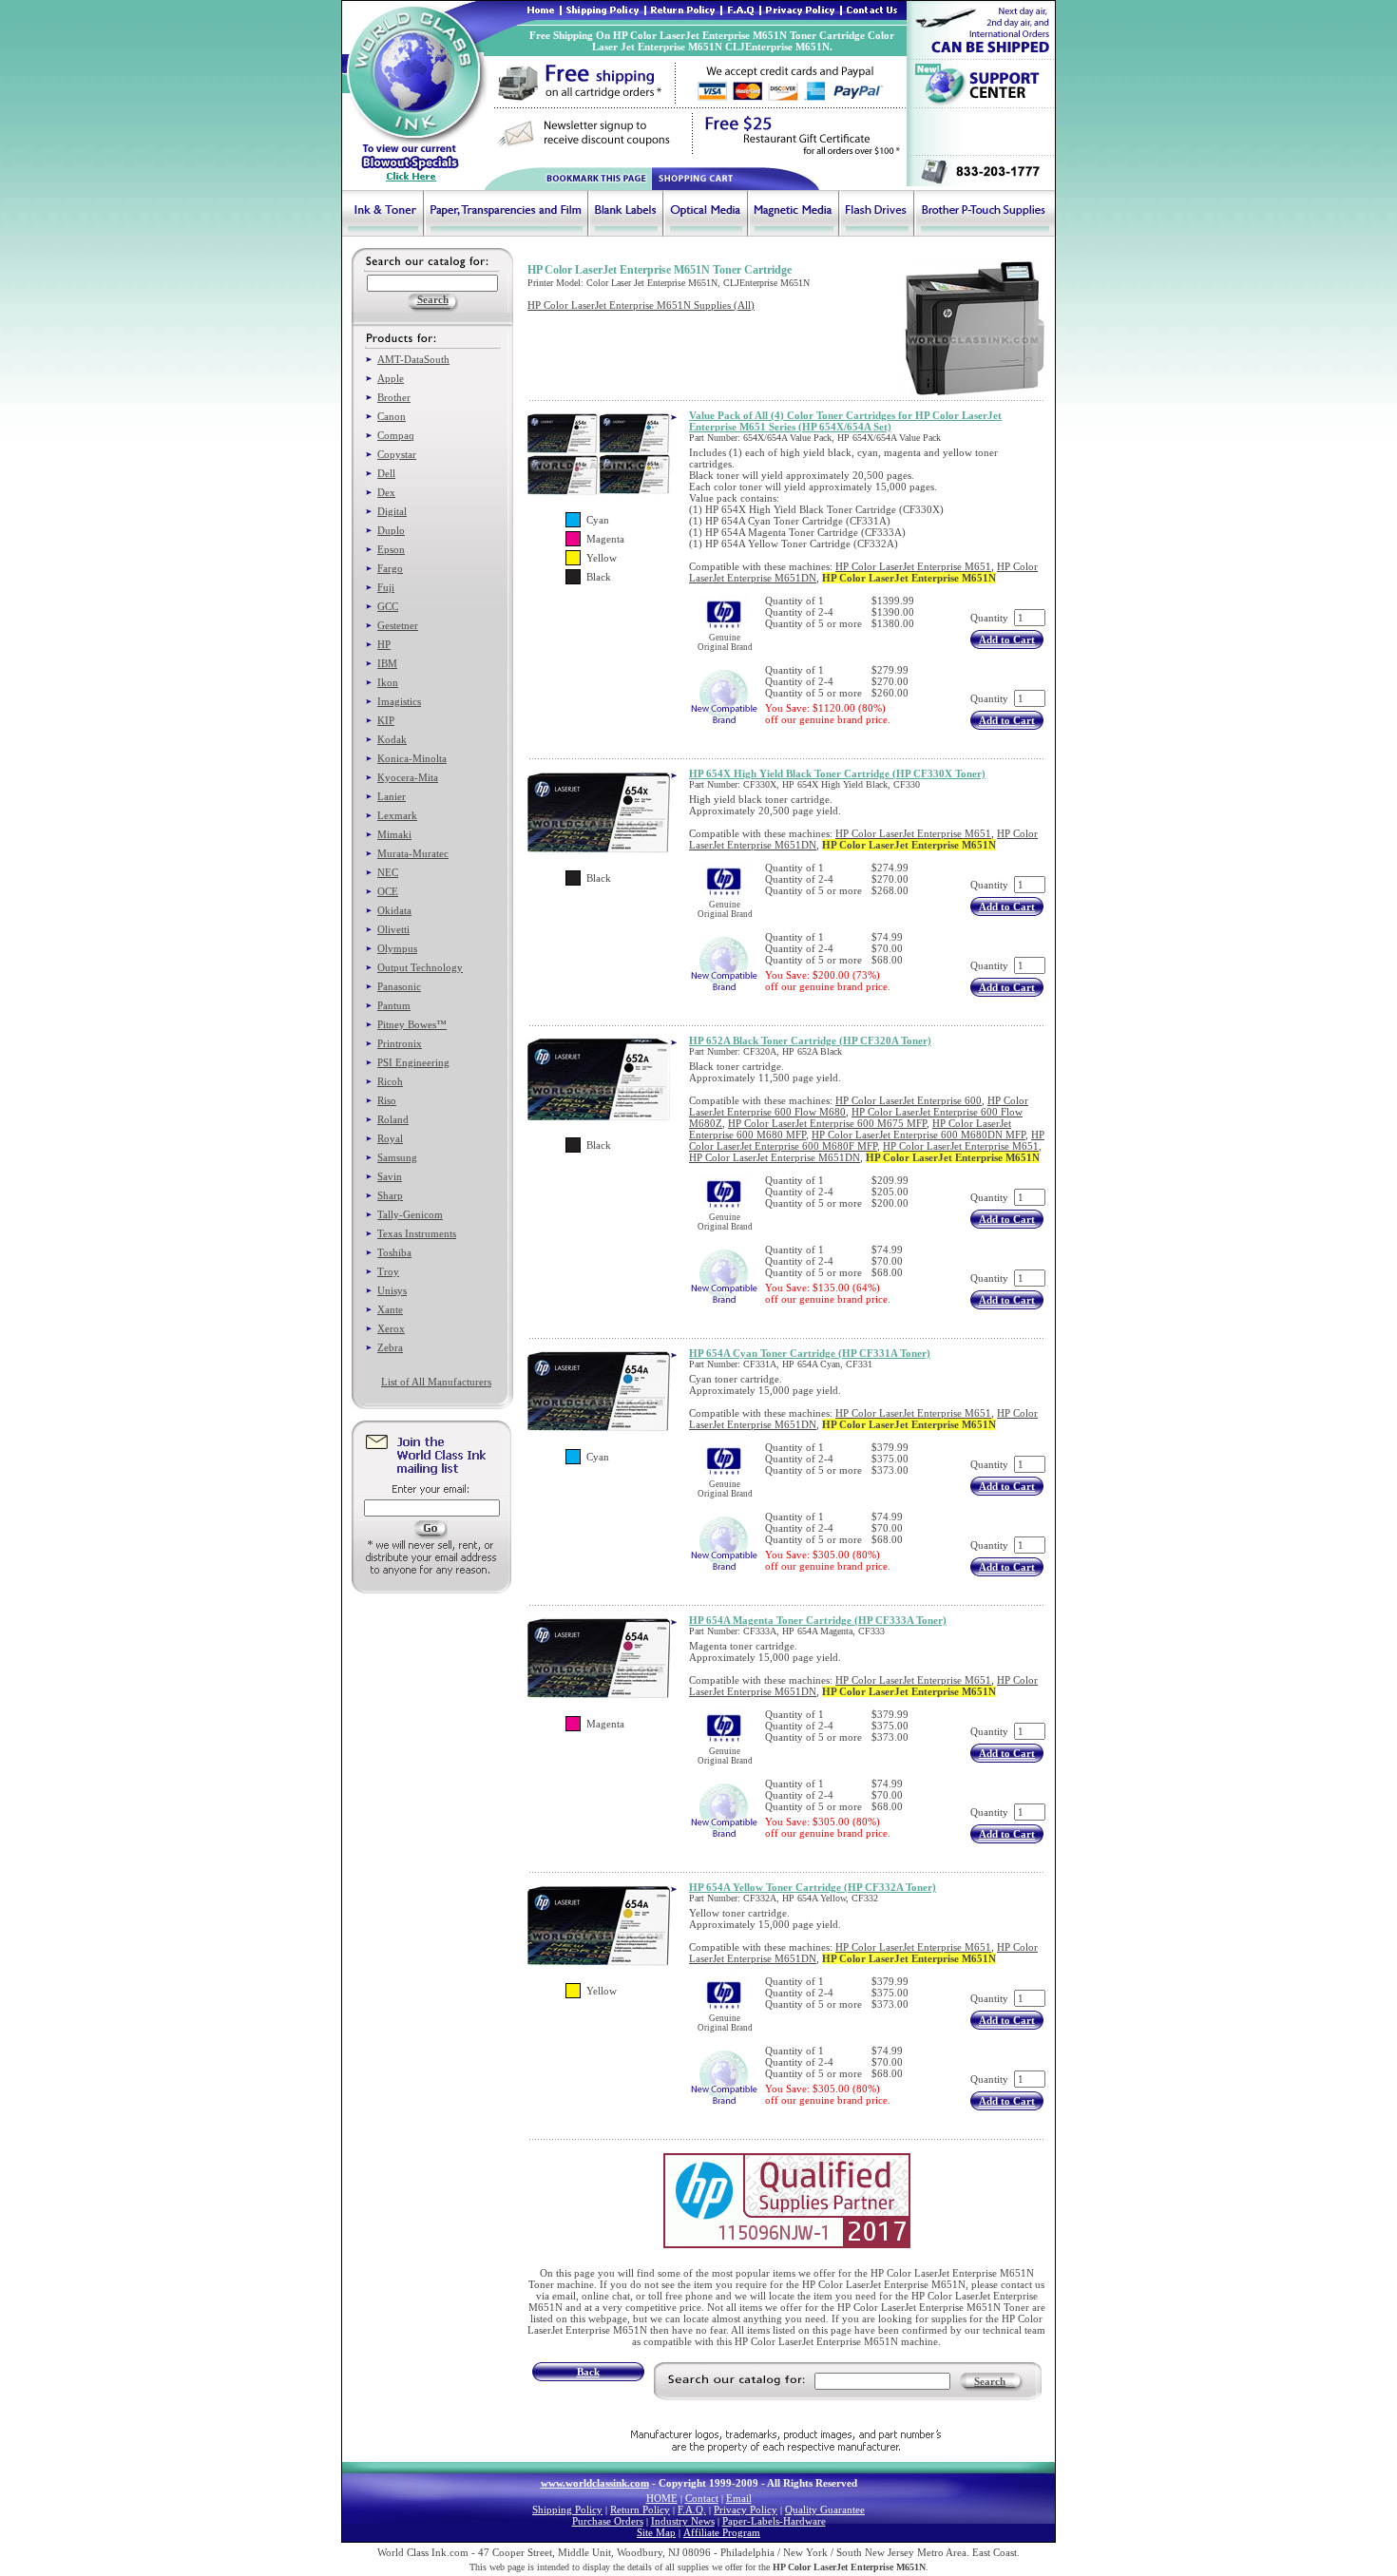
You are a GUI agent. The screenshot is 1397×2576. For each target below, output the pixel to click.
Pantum (394, 1005)
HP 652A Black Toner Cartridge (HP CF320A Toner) (810, 1040)
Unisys (392, 1290)
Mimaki (394, 834)
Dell (386, 473)
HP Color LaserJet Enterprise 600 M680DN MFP (919, 1135)
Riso (387, 1100)
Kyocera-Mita (408, 777)
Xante (390, 1309)
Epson (391, 549)
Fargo (390, 568)
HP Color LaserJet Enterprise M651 (913, 566)
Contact (702, 2498)
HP (384, 644)
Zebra (390, 1347)
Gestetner (398, 625)
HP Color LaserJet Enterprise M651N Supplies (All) (641, 305)
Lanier (392, 796)
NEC (388, 872)
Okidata (394, 910)
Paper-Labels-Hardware (774, 2521)
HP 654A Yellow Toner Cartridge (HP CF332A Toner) (813, 1887)
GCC (388, 606)
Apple (391, 378)
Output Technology (420, 967)
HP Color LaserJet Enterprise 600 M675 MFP (827, 1123)
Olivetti (393, 929)
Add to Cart (1007, 639)
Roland (393, 1119)
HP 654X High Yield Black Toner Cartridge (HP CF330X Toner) (837, 773)
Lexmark (397, 815)
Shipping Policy (567, 2509)
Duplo (391, 530)
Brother (394, 397)
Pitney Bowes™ (412, 1024)
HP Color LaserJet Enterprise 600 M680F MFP (867, 1140)
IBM (387, 663)
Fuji (386, 587)
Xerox (391, 1328)
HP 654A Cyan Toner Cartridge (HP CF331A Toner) (810, 1353)
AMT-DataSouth (413, 359)
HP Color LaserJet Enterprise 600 (909, 1100)
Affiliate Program (722, 2532)
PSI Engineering (413, 1062)
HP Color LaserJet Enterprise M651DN (775, 1157)
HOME (662, 2498)
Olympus (397, 948)
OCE (388, 891)
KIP (386, 720)
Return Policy (640, 2509)
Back (588, 2372)
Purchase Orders (608, 2521)
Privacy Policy (746, 2509)
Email (739, 2498)
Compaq (396, 435)
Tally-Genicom (410, 1214)
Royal (390, 1138)
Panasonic (399, 986)
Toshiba (394, 1252)
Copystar (397, 454)
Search (990, 2381)
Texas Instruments (417, 1233)
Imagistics (399, 701)
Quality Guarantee (825, 2509)
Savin (390, 1176)
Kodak (392, 739)
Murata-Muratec (413, 853)
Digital (392, 511)
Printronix (400, 1043)
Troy (388, 1271)
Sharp (390, 1195)
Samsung (397, 1157)
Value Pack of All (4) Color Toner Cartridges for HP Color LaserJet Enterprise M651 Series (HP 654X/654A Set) (845, 421)
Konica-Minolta (412, 758)
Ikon (388, 682)
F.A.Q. (692, 2509)
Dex (386, 492)
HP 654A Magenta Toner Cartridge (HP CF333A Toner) (818, 1620)
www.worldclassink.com (595, 2483)
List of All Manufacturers (436, 1382)
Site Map (656, 2532)
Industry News (683, 2521)
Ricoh (390, 1081)
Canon (392, 416)
